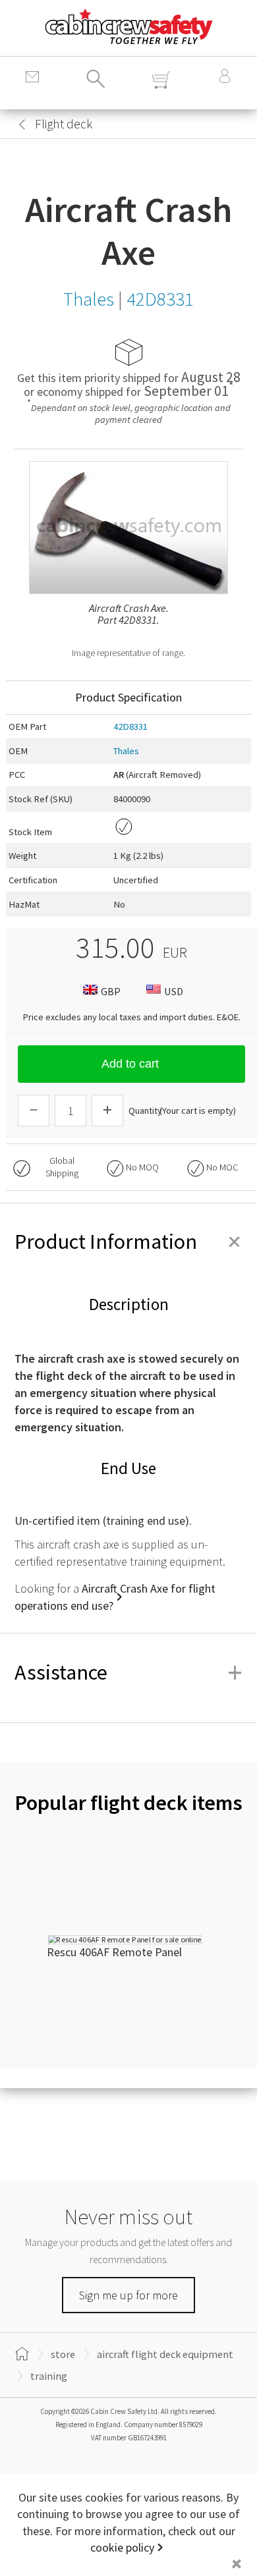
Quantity (145, 1110)
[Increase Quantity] (107, 1110)
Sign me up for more (128, 2295)
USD (174, 991)
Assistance (128, 1672)
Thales (126, 751)
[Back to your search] (22, 124)
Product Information (128, 1242)
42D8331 (130, 726)
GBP (111, 991)
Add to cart (130, 1064)
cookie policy (122, 2547)
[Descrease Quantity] (34, 1110)
